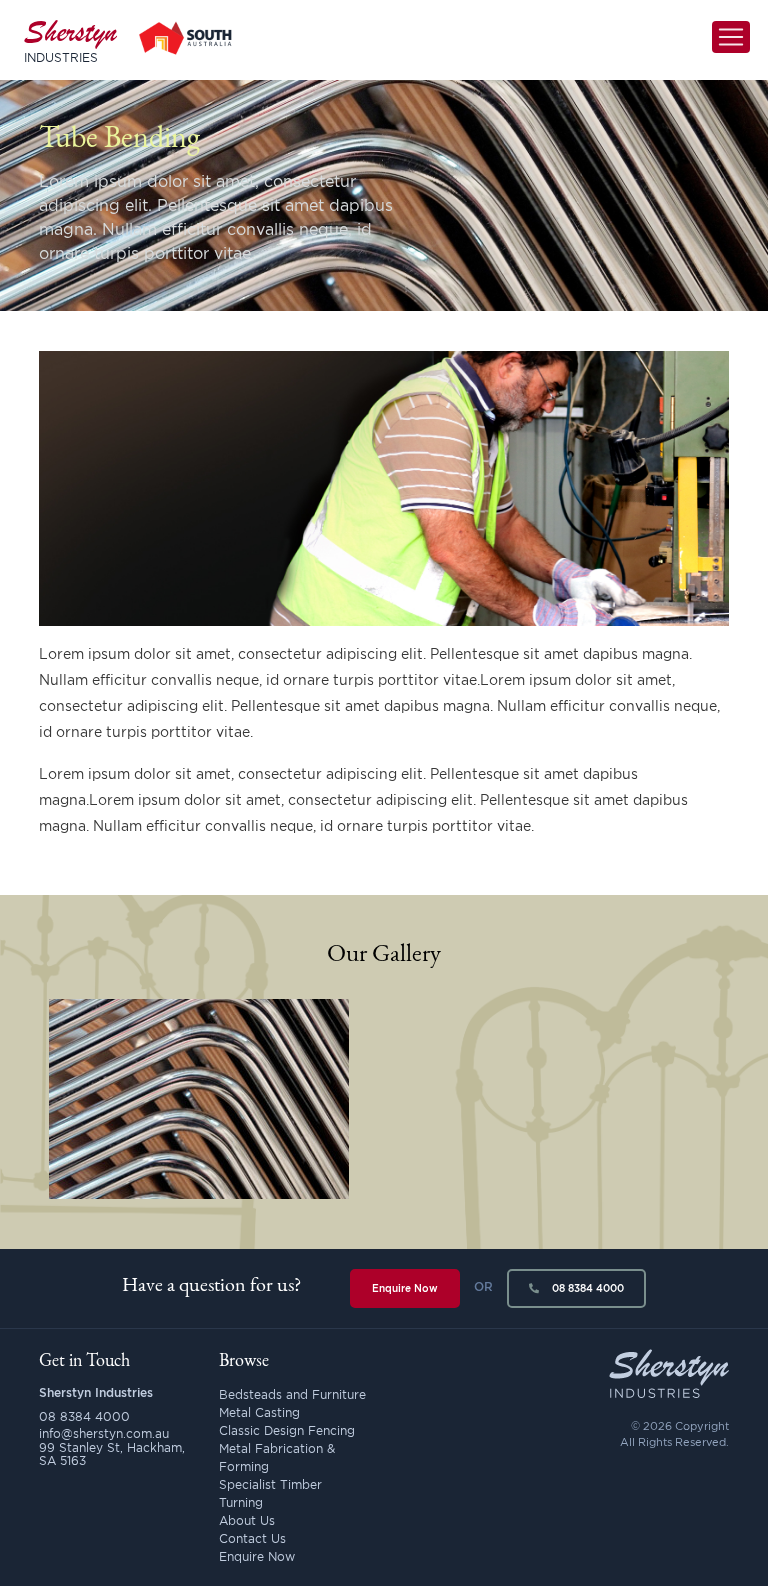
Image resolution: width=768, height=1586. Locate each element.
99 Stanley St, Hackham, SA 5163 (112, 1454)
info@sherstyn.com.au (104, 1433)
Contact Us (252, 1538)
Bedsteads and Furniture (292, 1394)
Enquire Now (405, 1288)
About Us (247, 1520)
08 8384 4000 (586, 1288)
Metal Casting (259, 1412)
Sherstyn (70, 39)
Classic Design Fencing (287, 1430)
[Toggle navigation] (731, 37)
